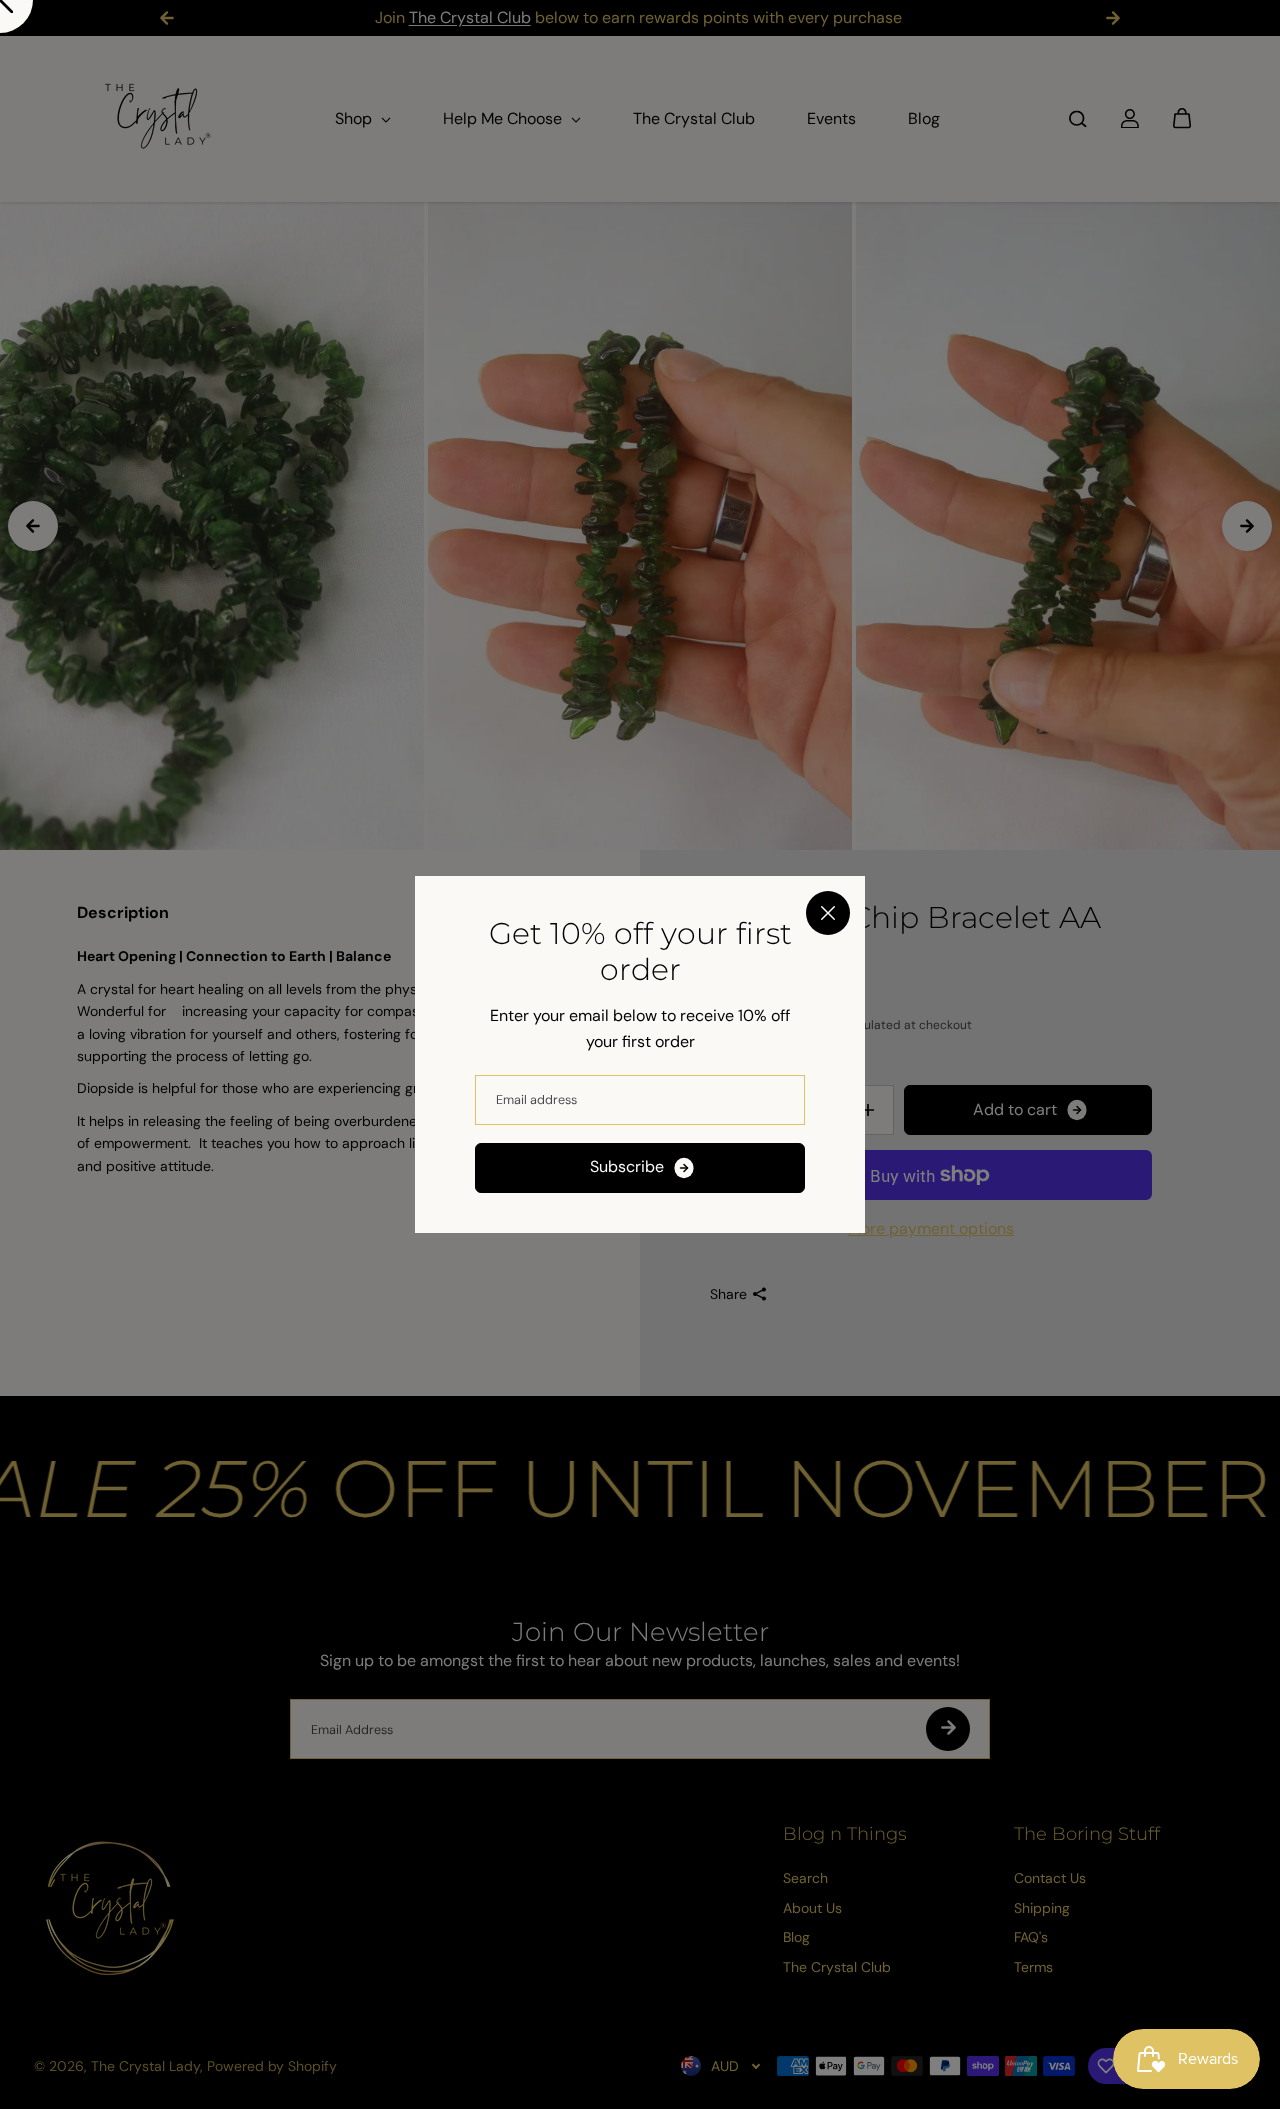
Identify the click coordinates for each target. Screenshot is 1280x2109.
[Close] (828, 913)
